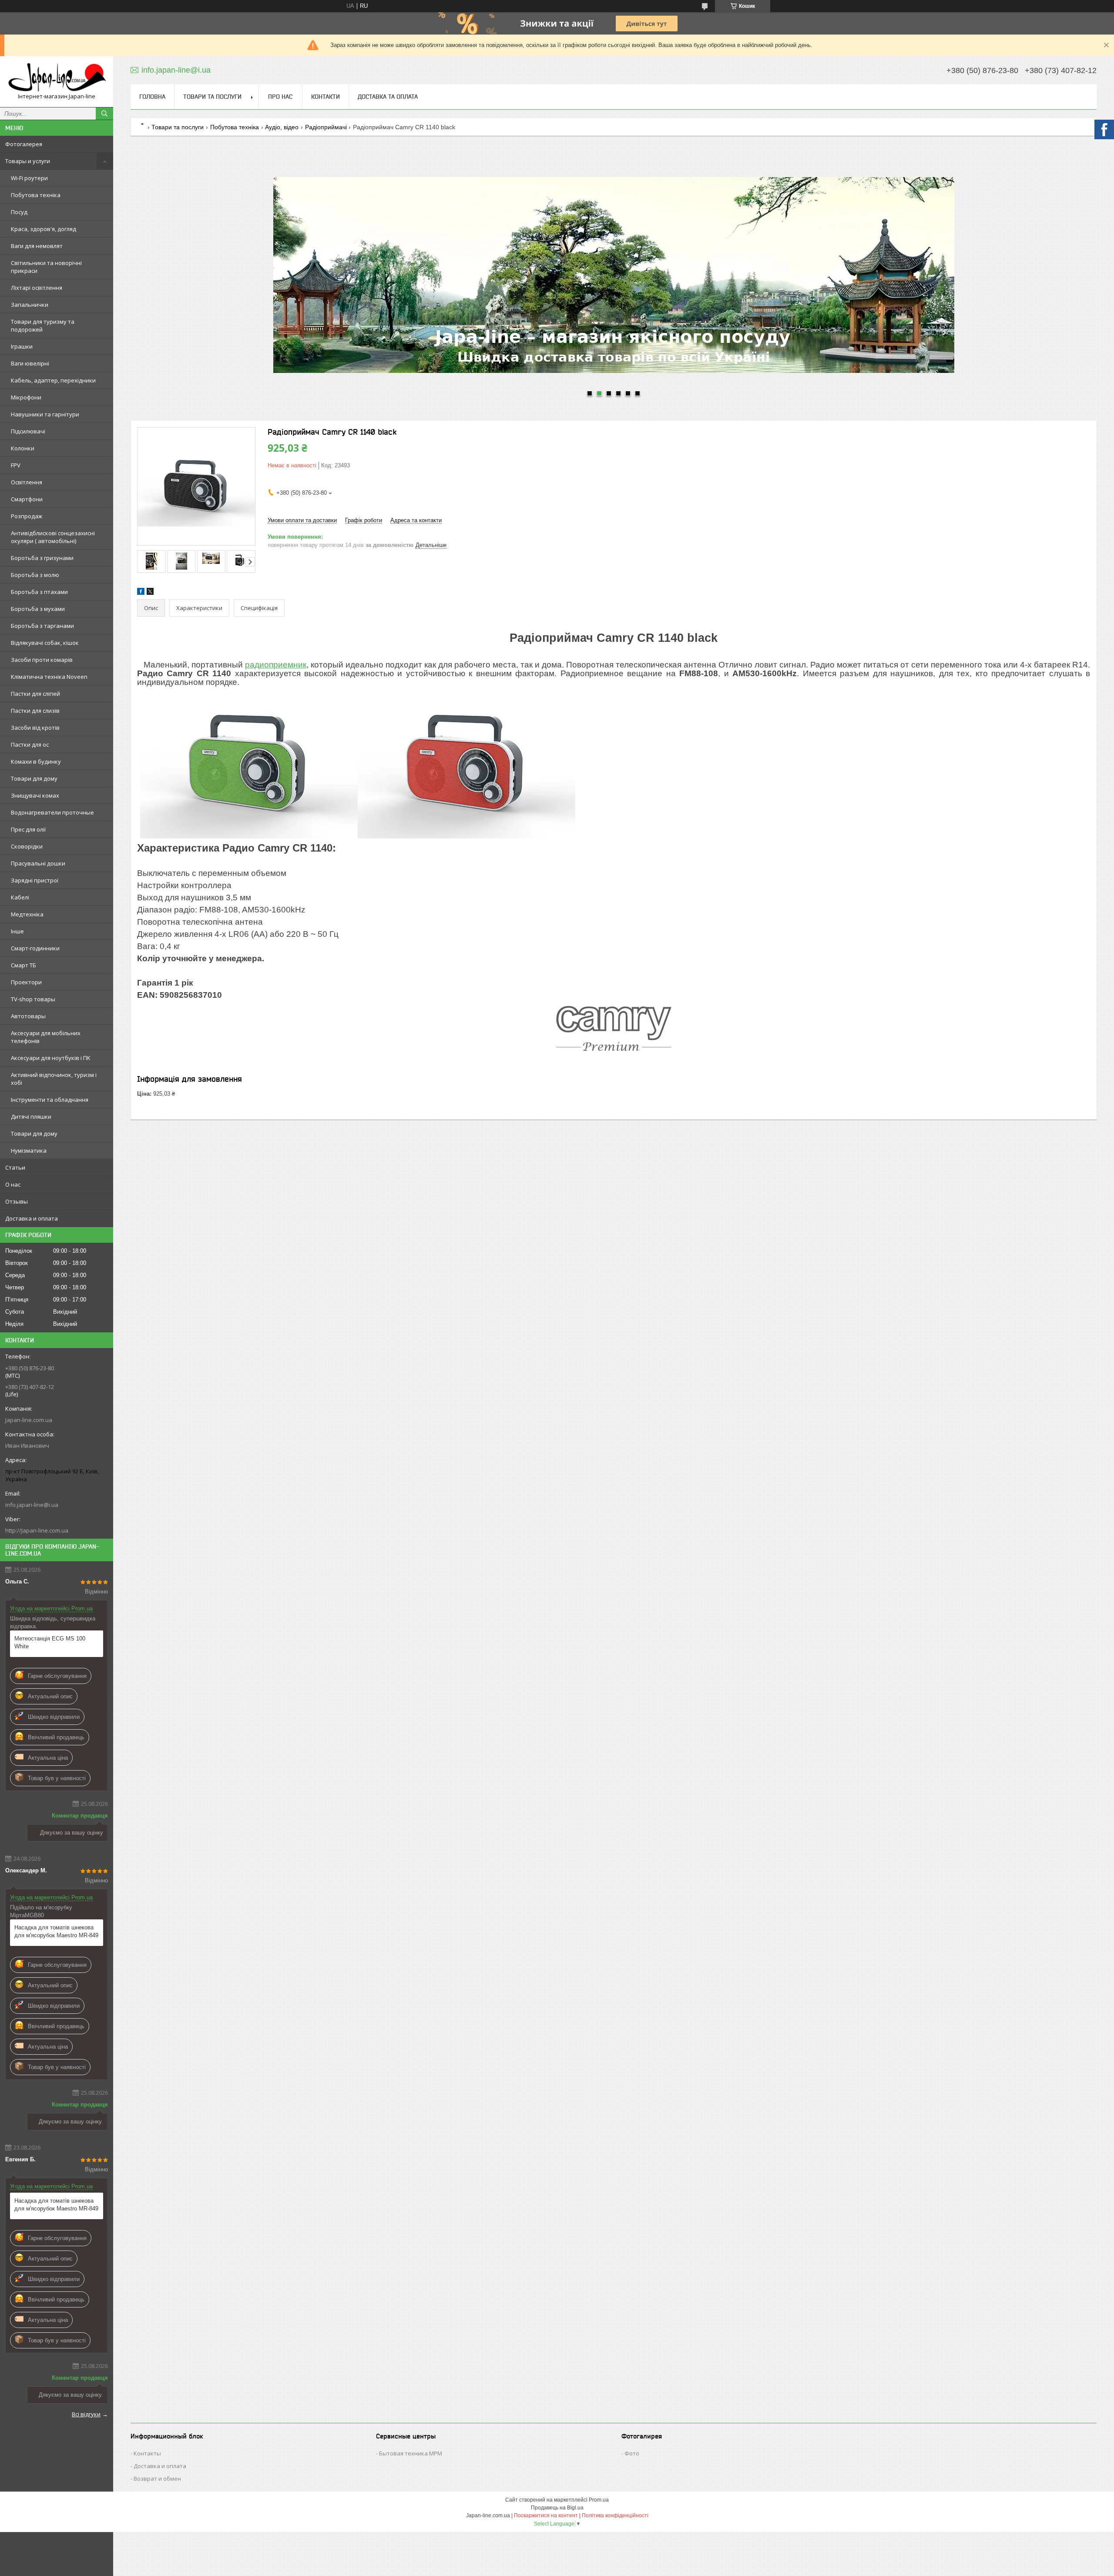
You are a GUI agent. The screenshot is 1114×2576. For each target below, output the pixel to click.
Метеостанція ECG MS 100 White (50, 1642)
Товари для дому (34, 778)
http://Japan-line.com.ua (37, 1530)
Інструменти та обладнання (50, 1100)
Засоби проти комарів (42, 660)
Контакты (147, 2453)
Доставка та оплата (388, 97)
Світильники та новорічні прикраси (46, 267)
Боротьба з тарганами (42, 626)
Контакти (325, 97)
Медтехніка (27, 914)
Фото (632, 2453)
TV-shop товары (33, 999)
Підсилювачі (28, 431)
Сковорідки (27, 846)
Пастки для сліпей (35, 694)
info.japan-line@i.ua (32, 1505)
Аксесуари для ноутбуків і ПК (51, 1058)
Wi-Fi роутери (29, 178)
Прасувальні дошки (38, 863)
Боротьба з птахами (39, 592)
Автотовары (28, 1016)
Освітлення (27, 482)
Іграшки (22, 346)
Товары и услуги (28, 161)
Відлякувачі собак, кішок (45, 643)
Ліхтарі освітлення (37, 288)
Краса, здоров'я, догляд (44, 229)
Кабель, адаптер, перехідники (53, 380)
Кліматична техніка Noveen (49, 677)
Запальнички (30, 305)
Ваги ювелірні (30, 363)
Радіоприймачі (326, 127)
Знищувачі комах (35, 795)
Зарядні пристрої (35, 880)
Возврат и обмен (157, 2479)
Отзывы (17, 1201)
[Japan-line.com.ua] (57, 78)
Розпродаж (27, 516)
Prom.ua (599, 2500)
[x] (150, 593)
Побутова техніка (36, 195)
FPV (16, 465)
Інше (17, 931)
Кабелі (20, 897)
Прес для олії (28, 829)
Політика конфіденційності (615, 2516)
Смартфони (27, 499)
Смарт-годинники (35, 948)
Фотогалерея (24, 144)
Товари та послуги (212, 97)
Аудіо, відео (282, 127)
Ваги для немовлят (37, 246)
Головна (152, 97)
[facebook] (141, 593)
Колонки (23, 448)
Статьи (15, 1167)
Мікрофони (26, 397)
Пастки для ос (30, 745)
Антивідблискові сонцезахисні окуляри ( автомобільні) (53, 537)
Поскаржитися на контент (546, 2516)
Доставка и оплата (32, 1218)
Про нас (280, 97)
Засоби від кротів (35, 728)
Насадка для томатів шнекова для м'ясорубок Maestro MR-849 (56, 1931)
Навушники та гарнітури (45, 414)
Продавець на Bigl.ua (557, 2508)
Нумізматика (29, 1150)
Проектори (26, 982)
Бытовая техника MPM (411, 2453)
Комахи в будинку (36, 761)
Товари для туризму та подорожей (43, 325)
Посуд (19, 212)
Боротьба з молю (35, 575)
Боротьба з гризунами (42, 558)
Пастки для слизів (35, 711)
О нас (13, 1184)
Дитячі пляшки (31, 1117)
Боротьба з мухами (38, 609)
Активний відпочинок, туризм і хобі (54, 1079)
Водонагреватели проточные (52, 812)
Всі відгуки (86, 2414)
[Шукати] (104, 114)
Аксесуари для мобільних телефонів (46, 1037)
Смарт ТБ (23, 965)
